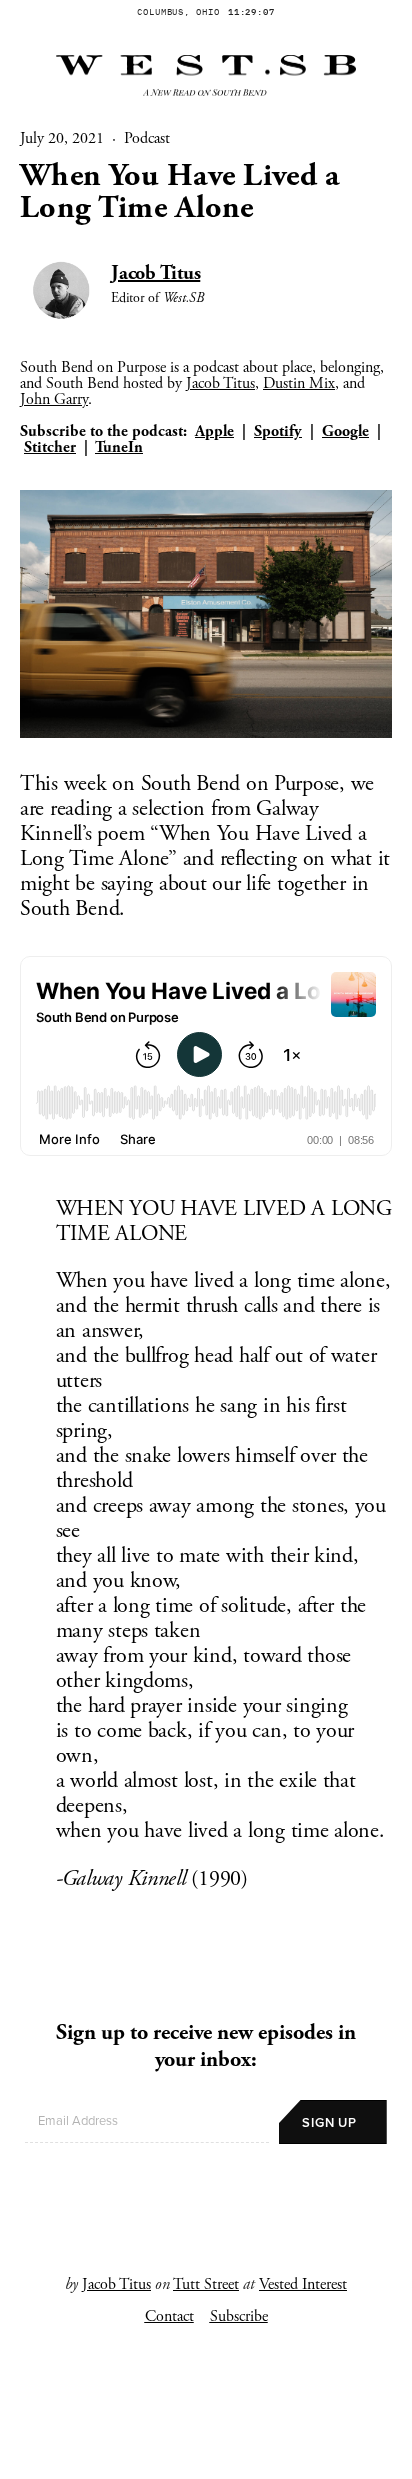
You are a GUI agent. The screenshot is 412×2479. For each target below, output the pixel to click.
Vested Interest (303, 2284)
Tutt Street (206, 2284)
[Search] (30, 2453)
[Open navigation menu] (206, 2453)
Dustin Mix (299, 383)
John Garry (54, 399)
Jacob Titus (155, 273)
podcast (147, 138)
